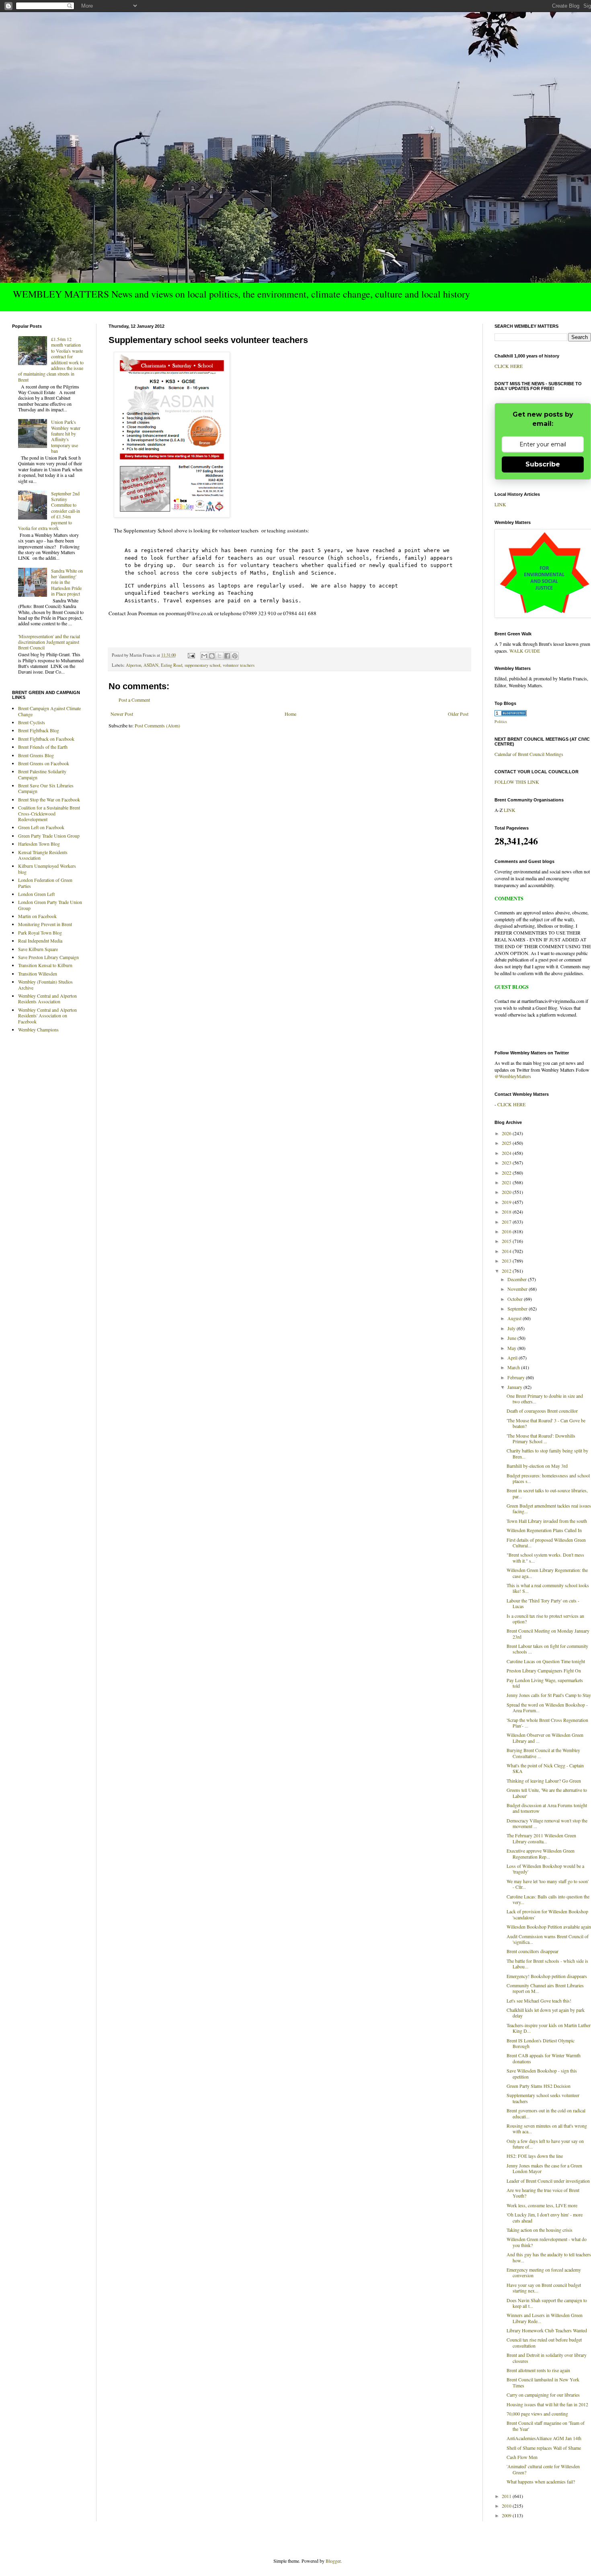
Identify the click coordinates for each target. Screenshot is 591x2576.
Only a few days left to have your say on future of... (545, 2144)
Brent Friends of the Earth (43, 747)
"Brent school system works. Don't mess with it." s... (545, 1557)
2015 (507, 1241)
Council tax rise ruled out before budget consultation (544, 2342)
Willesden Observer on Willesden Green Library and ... (545, 1738)
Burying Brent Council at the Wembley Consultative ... (543, 1753)
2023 (507, 1163)
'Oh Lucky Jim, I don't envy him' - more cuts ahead (545, 2217)
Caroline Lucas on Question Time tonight (546, 1661)
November (518, 1289)
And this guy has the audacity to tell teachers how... (549, 2257)
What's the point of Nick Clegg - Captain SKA (545, 1768)
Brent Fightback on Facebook (46, 739)
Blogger (333, 2561)
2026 (507, 1133)
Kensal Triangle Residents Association (43, 855)
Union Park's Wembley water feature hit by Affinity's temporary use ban (66, 436)
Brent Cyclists (32, 722)
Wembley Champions (38, 1029)
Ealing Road (171, 665)
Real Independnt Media (40, 941)
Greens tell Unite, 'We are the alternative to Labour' (547, 1793)
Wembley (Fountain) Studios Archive (45, 984)
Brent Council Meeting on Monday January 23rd (548, 1633)
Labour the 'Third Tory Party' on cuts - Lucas (543, 1603)
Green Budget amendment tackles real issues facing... (549, 1508)
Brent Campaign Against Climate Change (49, 711)
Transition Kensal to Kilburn (45, 965)
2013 (507, 1261)
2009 (507, 2515)
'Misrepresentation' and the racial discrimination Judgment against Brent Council (49, 642)
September (518, 1309)
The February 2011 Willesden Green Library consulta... (541, 1838)
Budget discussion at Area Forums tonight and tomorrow (547, 1808)
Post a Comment (134, 700)
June (512, 1338)
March (514, 1367)
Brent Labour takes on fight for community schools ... (547, 1649)
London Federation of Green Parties (45, 883)
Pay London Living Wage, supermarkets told (545, 1683)
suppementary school (202, 665)
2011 (507, 2496)
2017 (507, 1222)
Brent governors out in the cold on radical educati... (546, 2113)
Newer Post (122, 714)
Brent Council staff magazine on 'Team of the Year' (546, 2426)
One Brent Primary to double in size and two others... (545, 1399)
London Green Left (36, 894)
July (512, 1328)
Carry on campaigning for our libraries (543, 2395)
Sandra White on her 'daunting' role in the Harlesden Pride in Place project (67, 582)
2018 (507, 1212)
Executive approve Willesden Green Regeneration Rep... (541, 1853)
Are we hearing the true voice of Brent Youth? (543, 2193)
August (515, 1318)
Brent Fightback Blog (39, 730)
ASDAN (151, 665)
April (513, 1358)
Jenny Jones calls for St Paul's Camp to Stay (549, 1695)
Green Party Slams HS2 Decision (539, 2086)
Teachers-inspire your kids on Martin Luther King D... (549, 2028)
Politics (501, 721)
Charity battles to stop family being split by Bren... (547, 1453)
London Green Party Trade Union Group (50, 905)
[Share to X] (220, 656)
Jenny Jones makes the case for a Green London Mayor (544, 2168)
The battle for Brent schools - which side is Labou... (547, 1964)
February (517, 1377)
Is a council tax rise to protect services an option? (545, 1619)
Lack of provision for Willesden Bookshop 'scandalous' (547, 1914)
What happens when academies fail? (541, 2482)
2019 (507, 1202)
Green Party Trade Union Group (49, 836)
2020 (507, 1192)
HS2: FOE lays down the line (535, 2156)
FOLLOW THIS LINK (517, 782)
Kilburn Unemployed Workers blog (47, 869)
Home (290, 714)
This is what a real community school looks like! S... (548, 1588)
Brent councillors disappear (533, 1951)
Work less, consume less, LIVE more (542, 2205)
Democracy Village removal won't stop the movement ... (547, 1823)
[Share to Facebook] (227, 656)
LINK (500, 504)
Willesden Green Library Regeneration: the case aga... (547, 1573)
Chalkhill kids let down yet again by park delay (546, 2013)
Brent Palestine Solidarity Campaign (42, 774)
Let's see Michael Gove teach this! (539, 2001)
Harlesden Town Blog (39, 844)
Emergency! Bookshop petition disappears (547, 1976)
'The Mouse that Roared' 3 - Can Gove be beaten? (546, 1423)
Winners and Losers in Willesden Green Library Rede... (545, 2318)
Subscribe (543, 464)
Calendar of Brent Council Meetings (529, 754)
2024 (507, 1153)
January (515, 1387)
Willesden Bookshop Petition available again (549, 1927)
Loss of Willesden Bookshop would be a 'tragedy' (545, 1869)
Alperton (133, 665)
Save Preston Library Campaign (48, 957)
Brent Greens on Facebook (44, 763)
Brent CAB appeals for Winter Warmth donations (544, 2058)
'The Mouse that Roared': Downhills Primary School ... (541, 1438)
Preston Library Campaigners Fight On (544, 1670)
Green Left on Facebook (41, 827)
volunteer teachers (239, 665)
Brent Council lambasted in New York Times (543, 2382)
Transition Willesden (38, 974)
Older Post (458, 714)
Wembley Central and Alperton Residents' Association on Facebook (47, 1016)
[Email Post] (191, 655)
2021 (507, 1182)
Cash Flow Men (522, 2457)
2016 (507, 1231)
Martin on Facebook (37, 916)
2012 (507, 1271)
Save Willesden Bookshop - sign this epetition (542, 2073)
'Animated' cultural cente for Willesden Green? (543, 2469)
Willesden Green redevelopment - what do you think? (547, 2242)
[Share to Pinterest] (235, 656)
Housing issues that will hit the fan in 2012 (547, 2404)
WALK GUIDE (525, 651)
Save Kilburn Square (38, 949)
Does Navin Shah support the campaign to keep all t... (547, 2303)
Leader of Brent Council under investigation (548, 2181)
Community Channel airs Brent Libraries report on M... (545, 1988)
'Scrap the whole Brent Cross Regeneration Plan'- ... (547, 1723)
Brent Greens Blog (36, 755)
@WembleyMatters (513, 1076)
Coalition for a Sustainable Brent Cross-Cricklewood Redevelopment (49, 813)
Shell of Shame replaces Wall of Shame (544, 2448)
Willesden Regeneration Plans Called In (544, 1530)
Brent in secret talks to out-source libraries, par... (547, 1493)
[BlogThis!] (212, 656)
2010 (507, 2506)
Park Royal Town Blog (40, 933)
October (516, 1299)
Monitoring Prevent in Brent (45, 924)
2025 (507, 1143)
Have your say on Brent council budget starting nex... (544, 2288)
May (512, 1348)
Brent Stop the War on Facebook (49, 799)
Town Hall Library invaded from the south (547, 1521)
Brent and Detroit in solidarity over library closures (547, 2358)
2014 (507, 1251)
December (518, 1279)
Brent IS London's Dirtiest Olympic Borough (541, 2043)
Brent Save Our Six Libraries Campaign (46, 788)
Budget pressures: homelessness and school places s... (548, 1478)
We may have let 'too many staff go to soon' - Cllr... (548, 1884)
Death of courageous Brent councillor (542, 1411)
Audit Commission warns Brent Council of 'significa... (548, 1939)
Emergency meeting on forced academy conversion (544, 2272)
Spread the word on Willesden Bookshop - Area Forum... (547, 1707)
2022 (507, 1173)
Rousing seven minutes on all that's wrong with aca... (547, 2128)
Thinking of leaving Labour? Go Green (544, 1781)
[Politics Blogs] (511, 714)
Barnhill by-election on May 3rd (537, 1466)
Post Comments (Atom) (157, 725)
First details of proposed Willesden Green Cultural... (546, 1543)
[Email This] (204, 656)
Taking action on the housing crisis (540, 2230)
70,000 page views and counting (537, 2414)
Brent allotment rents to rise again (538, 2370)
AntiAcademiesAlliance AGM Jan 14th (544, 2438)
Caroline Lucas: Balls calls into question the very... (548, 1899)
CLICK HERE (509, 366)
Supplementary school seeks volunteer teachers (543, 2098)
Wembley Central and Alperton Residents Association (47, 998)
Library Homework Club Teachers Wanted (547, 2330)
